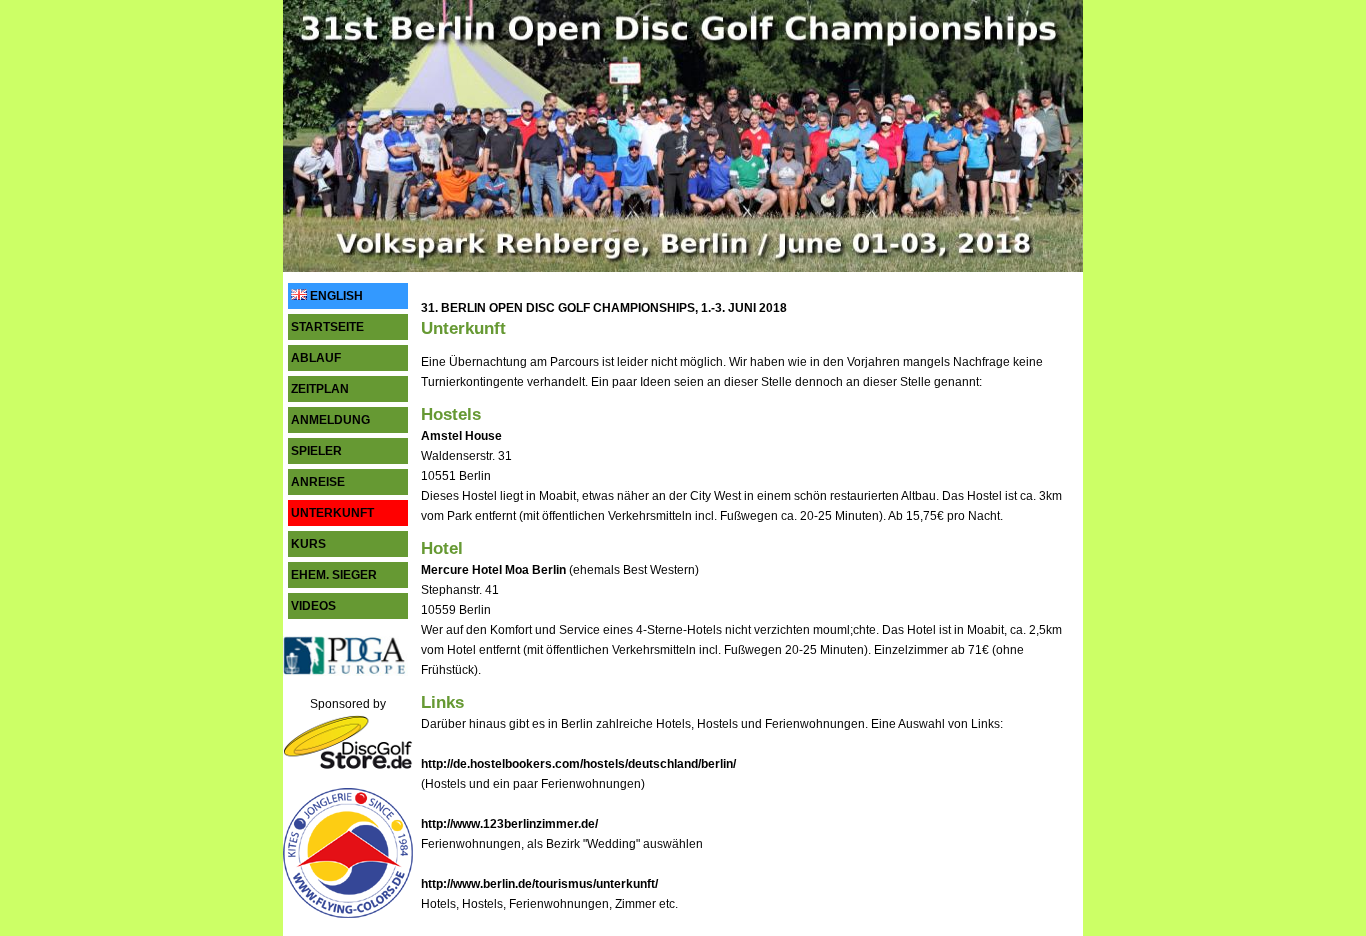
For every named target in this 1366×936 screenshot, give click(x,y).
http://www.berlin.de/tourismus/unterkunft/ (539, 884)
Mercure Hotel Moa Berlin (493, 570)
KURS (308, 544)
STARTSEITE (327, 327)
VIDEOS (313, 606)
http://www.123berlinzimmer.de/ (509, 824)
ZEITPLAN (320, 389)
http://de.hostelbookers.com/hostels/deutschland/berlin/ (578, 764)
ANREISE (318, 482)
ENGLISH (335, 296)
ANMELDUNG (330, 420)
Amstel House (461, 436)
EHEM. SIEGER (334, 575)
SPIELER (316, 451)
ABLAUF (316, 358)
